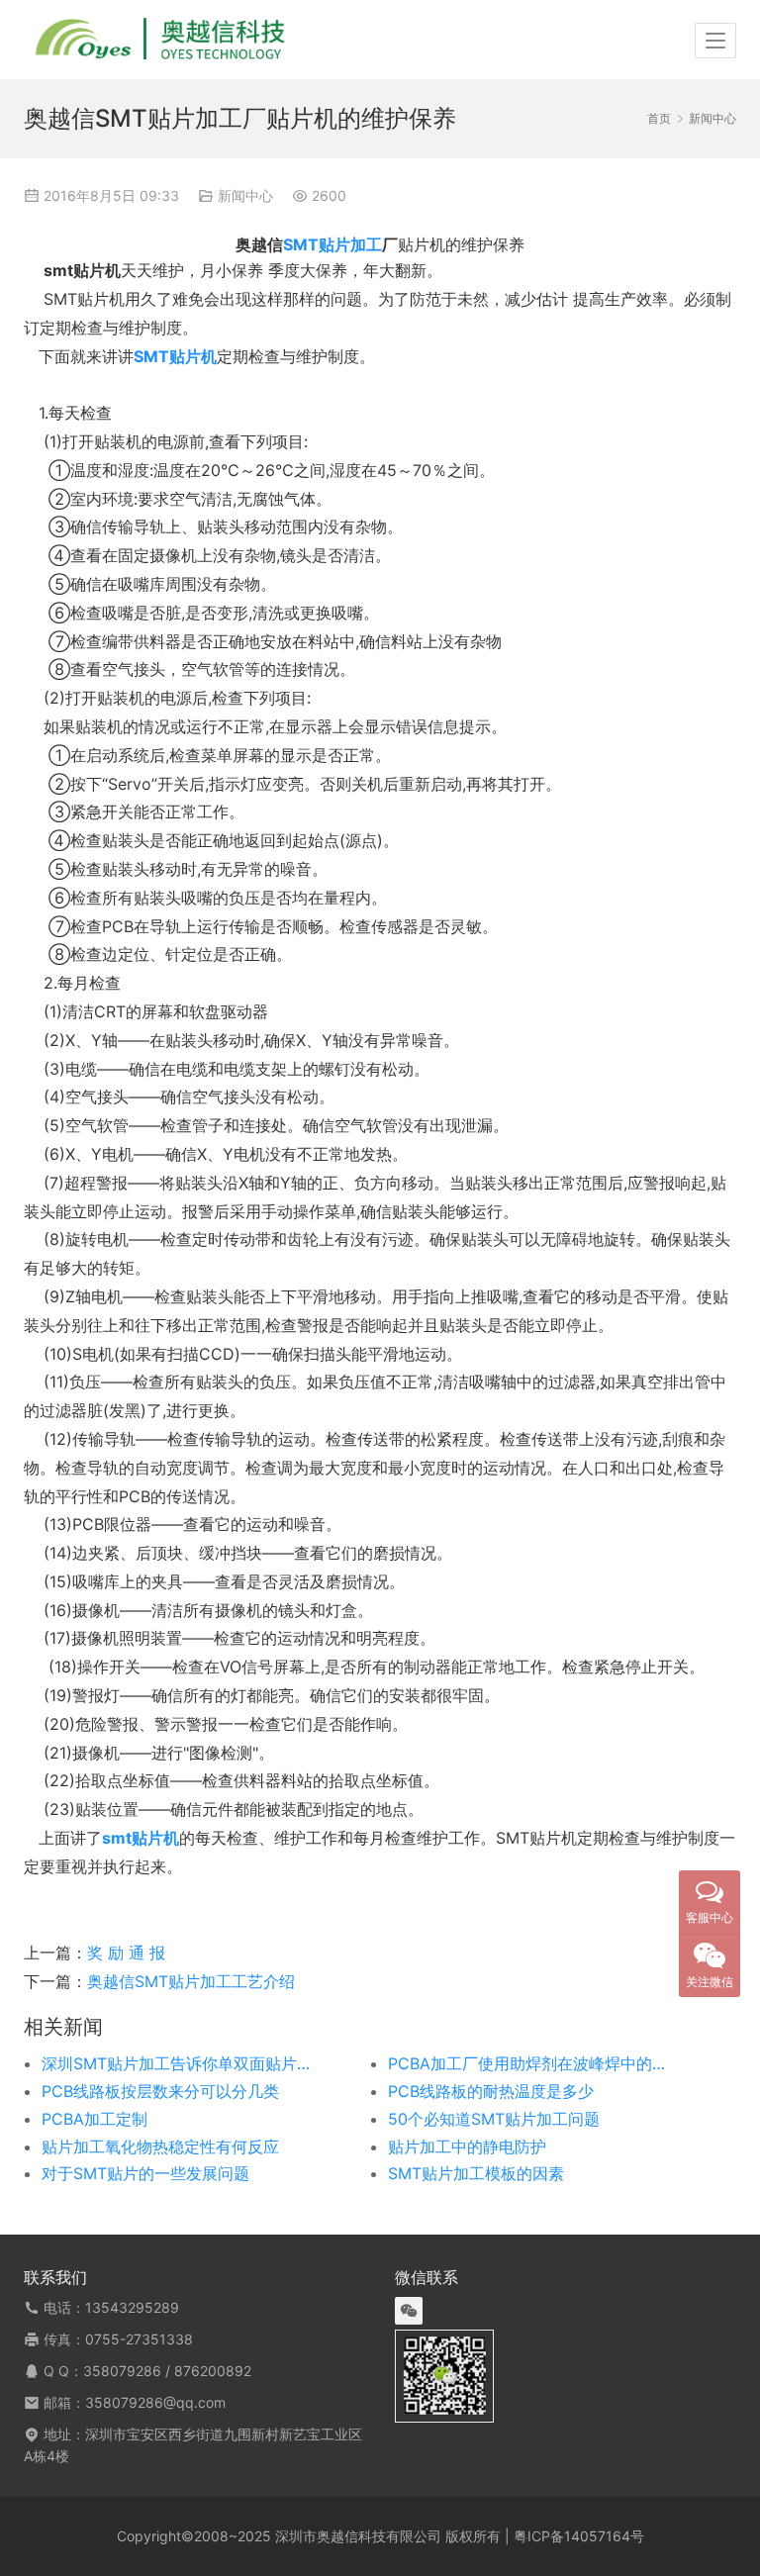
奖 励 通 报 (126, 1953)
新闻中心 (245, 195)
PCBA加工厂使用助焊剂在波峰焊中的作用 (526, 2063)
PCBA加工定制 (95, 2119)
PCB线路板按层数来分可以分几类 (160, 2091)
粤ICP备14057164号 (579, 2536)
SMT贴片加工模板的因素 (476, 2173)
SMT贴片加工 (332, 244)
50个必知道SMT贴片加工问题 (494, 2119)
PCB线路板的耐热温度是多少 (491, 2091)
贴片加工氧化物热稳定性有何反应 (160, 2147)
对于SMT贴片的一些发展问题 (145, 2173)
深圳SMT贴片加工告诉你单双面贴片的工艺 (180, 2063)
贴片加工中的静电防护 (467, 2147)
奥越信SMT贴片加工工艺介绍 (191, 1981)
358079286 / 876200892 (167, 2371)
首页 (659, 118)
